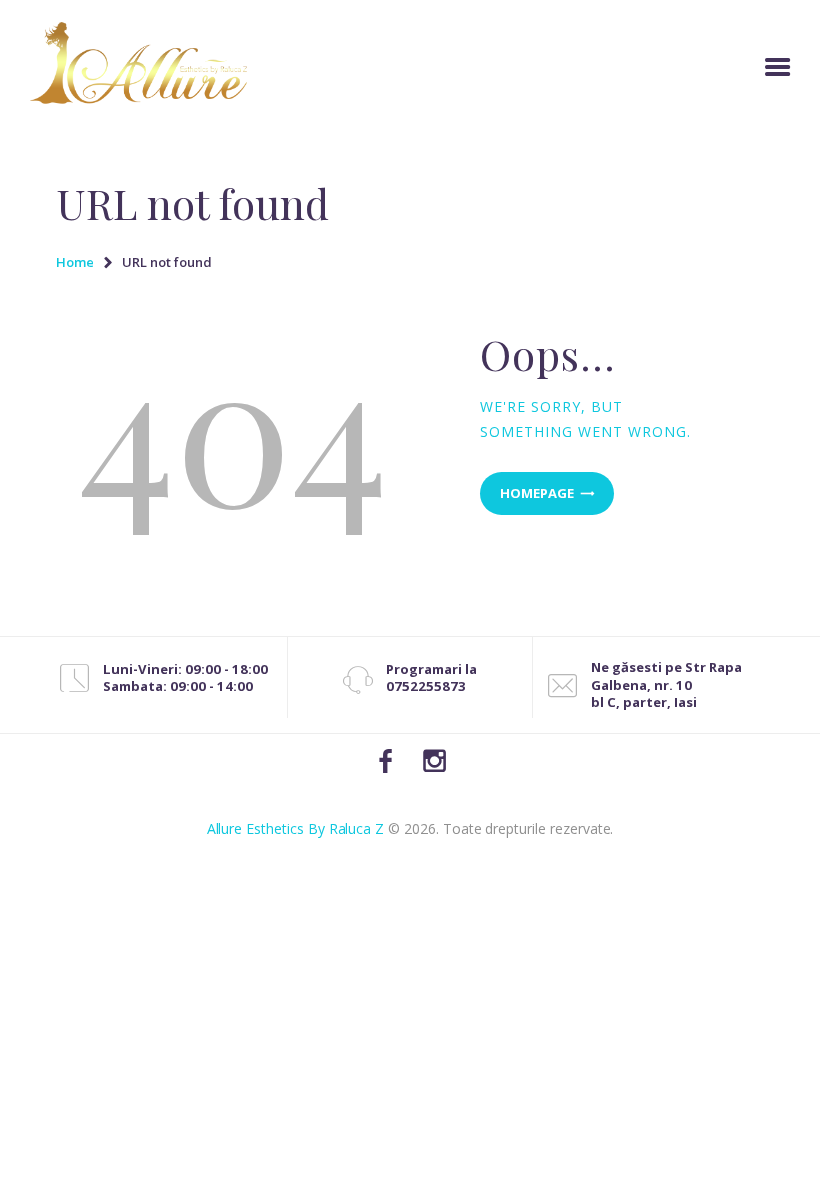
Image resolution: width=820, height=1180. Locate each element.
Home (75, 262)
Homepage (537, 493)
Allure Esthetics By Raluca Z (296, 828)
